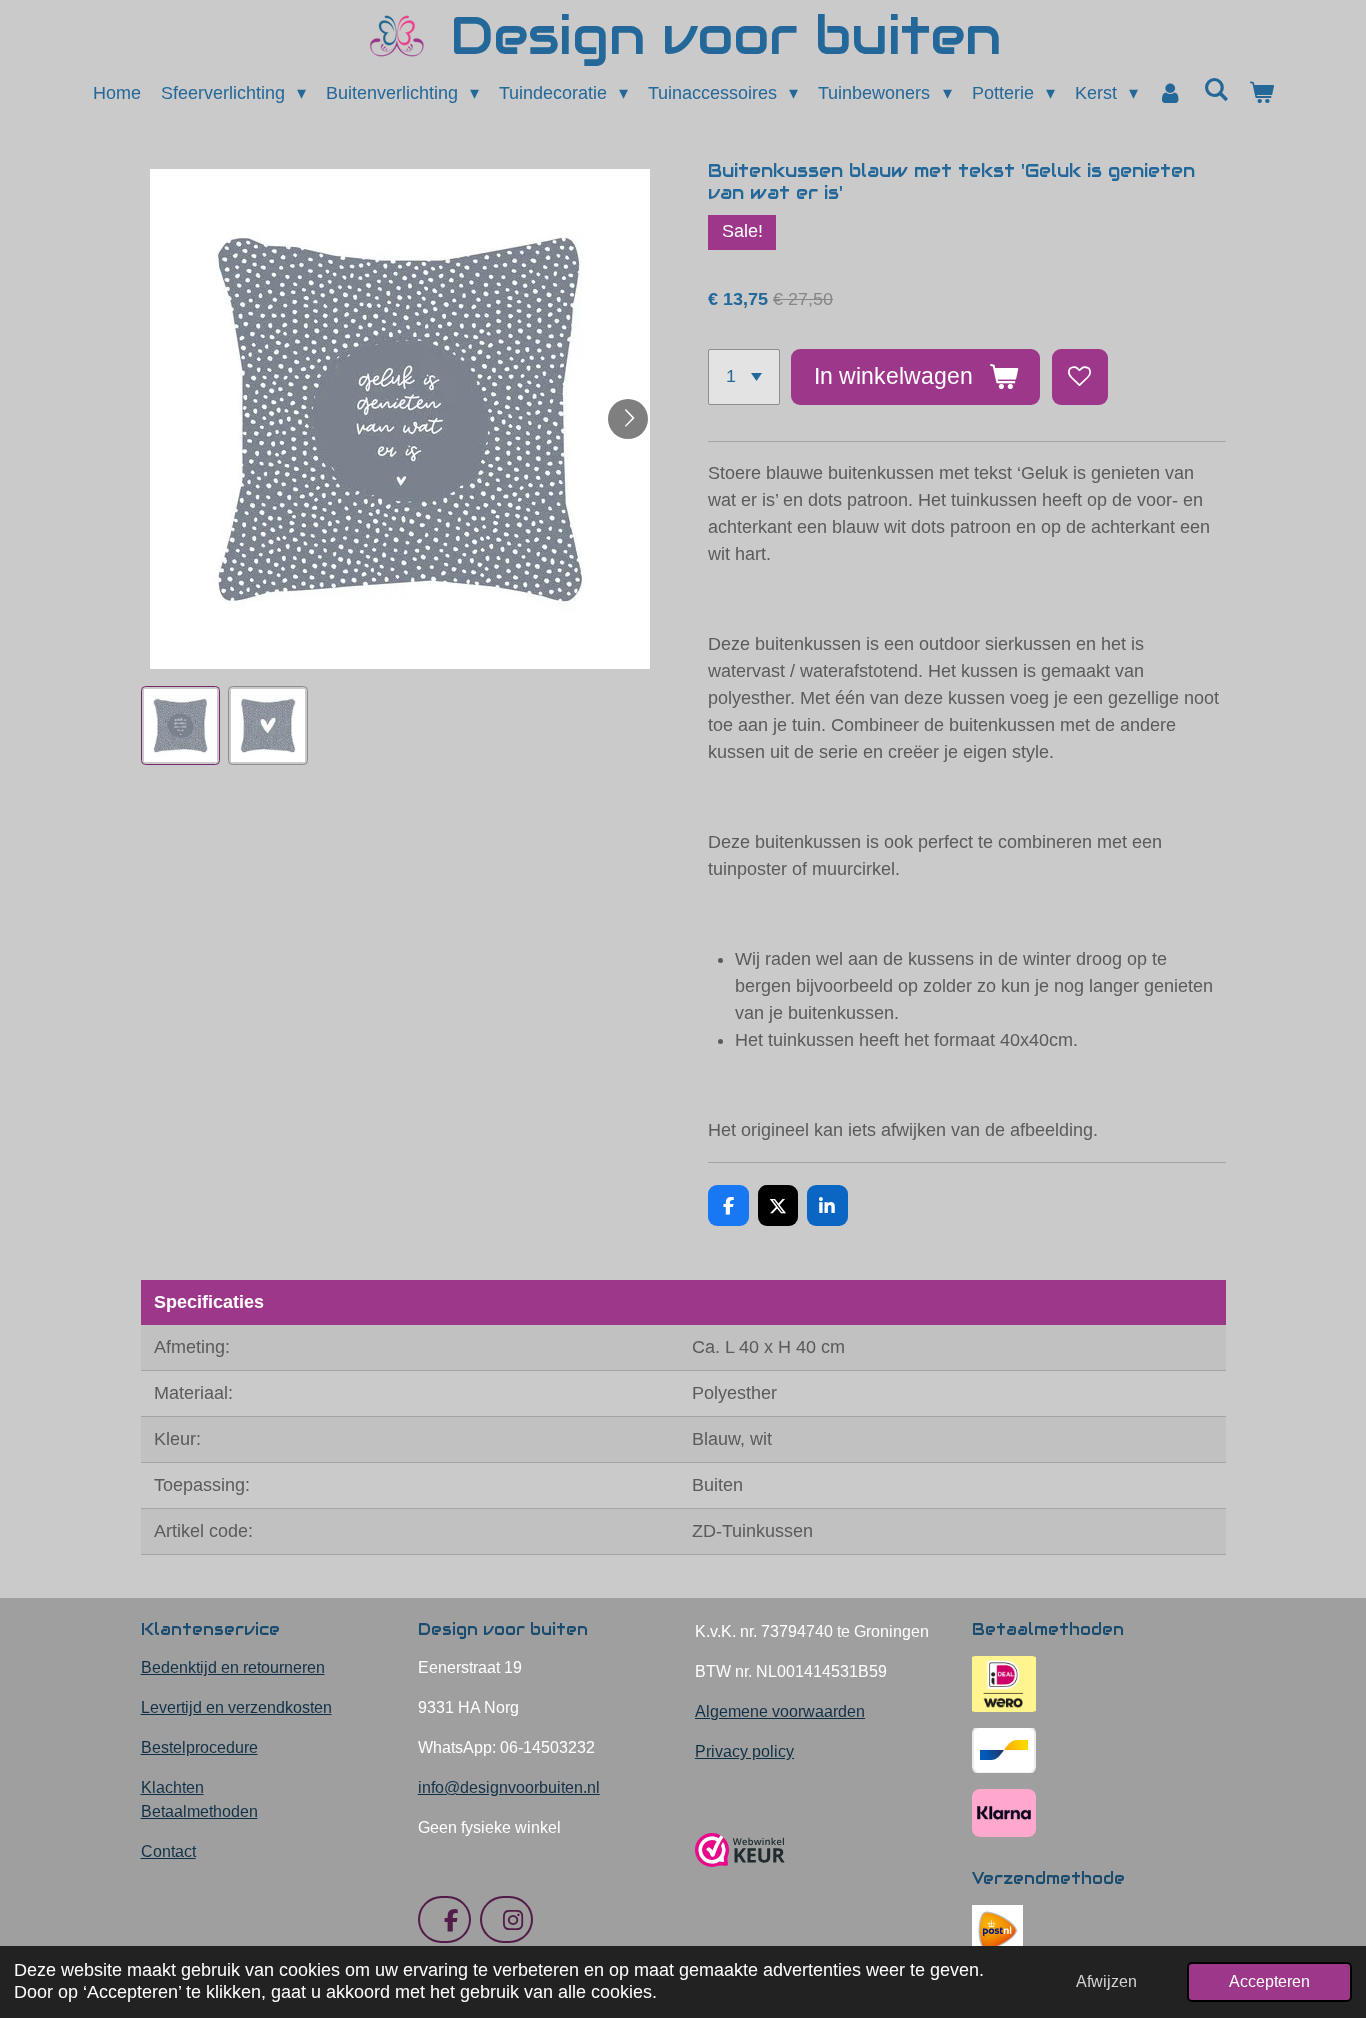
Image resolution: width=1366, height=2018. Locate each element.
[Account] (1170, 93)
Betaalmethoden (199, 1811)
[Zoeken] (1215, 90)
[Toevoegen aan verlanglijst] (1080, 377)
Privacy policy (744, 1751)
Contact (168, 1851)
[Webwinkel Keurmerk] (740, 1874)
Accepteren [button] (1269, 1981)
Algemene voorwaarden (780, 1711)
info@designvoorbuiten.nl (509, 1787)
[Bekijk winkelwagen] (1260, 93)
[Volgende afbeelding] (628, 419)
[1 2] (744, 377)
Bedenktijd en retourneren (233, 1667)
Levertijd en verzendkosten (236, 1707)
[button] (181, 726)
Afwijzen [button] (1106, 1981)
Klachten (172, 1787)
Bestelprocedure (199, 1747)
